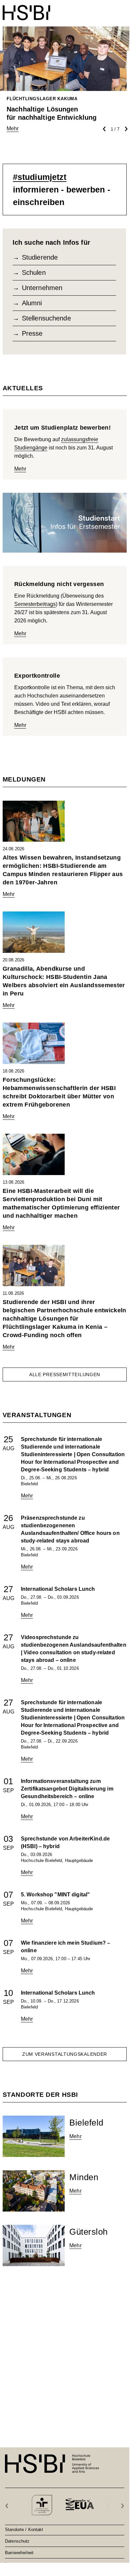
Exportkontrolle (37, 676)
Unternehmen (42, 288)
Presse (32, 333)
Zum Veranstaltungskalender (65, 2054)
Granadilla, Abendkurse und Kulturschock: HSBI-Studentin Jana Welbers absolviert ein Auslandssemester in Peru (64, 981)
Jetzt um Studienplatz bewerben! (63, 428)
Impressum (16, 2564)
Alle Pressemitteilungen (65, 1374)
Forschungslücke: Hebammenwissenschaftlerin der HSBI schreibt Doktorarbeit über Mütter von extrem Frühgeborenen (59, 1092)
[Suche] (107, 9)
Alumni (32, 303)
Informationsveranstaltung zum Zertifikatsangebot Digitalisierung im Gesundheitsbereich (67, 1789)
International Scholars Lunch (58, 1589)
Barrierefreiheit (19, 2553)
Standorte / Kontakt (24, 2529)
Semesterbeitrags (35, 604)
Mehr (20, 469)
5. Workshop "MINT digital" (55, 1895)
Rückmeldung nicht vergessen (59, 584)
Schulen (34, 273)
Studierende (40, 257)
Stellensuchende (46, 318)
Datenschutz (17, 2541)
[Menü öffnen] (122, 9)
